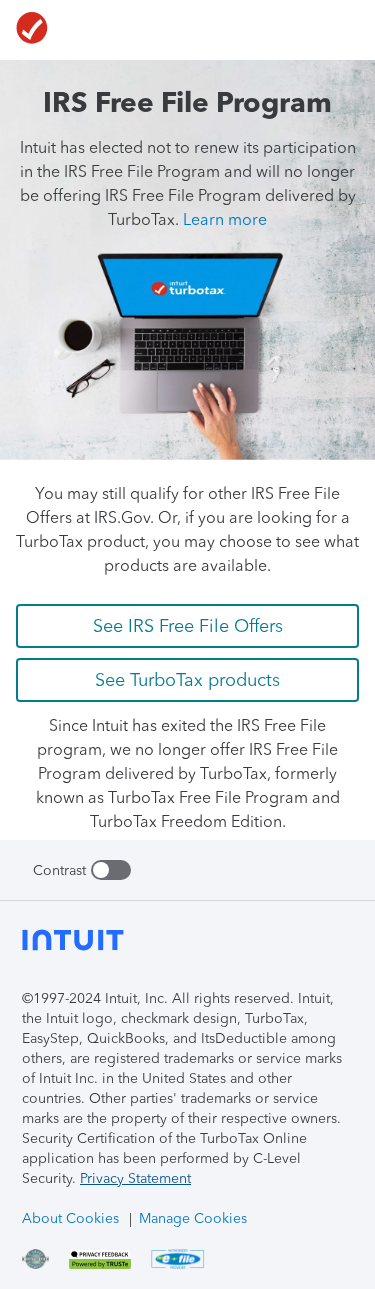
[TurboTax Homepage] (32, 30)
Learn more (225, 219)
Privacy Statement (135, 1178)
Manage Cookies (193, 1218)
